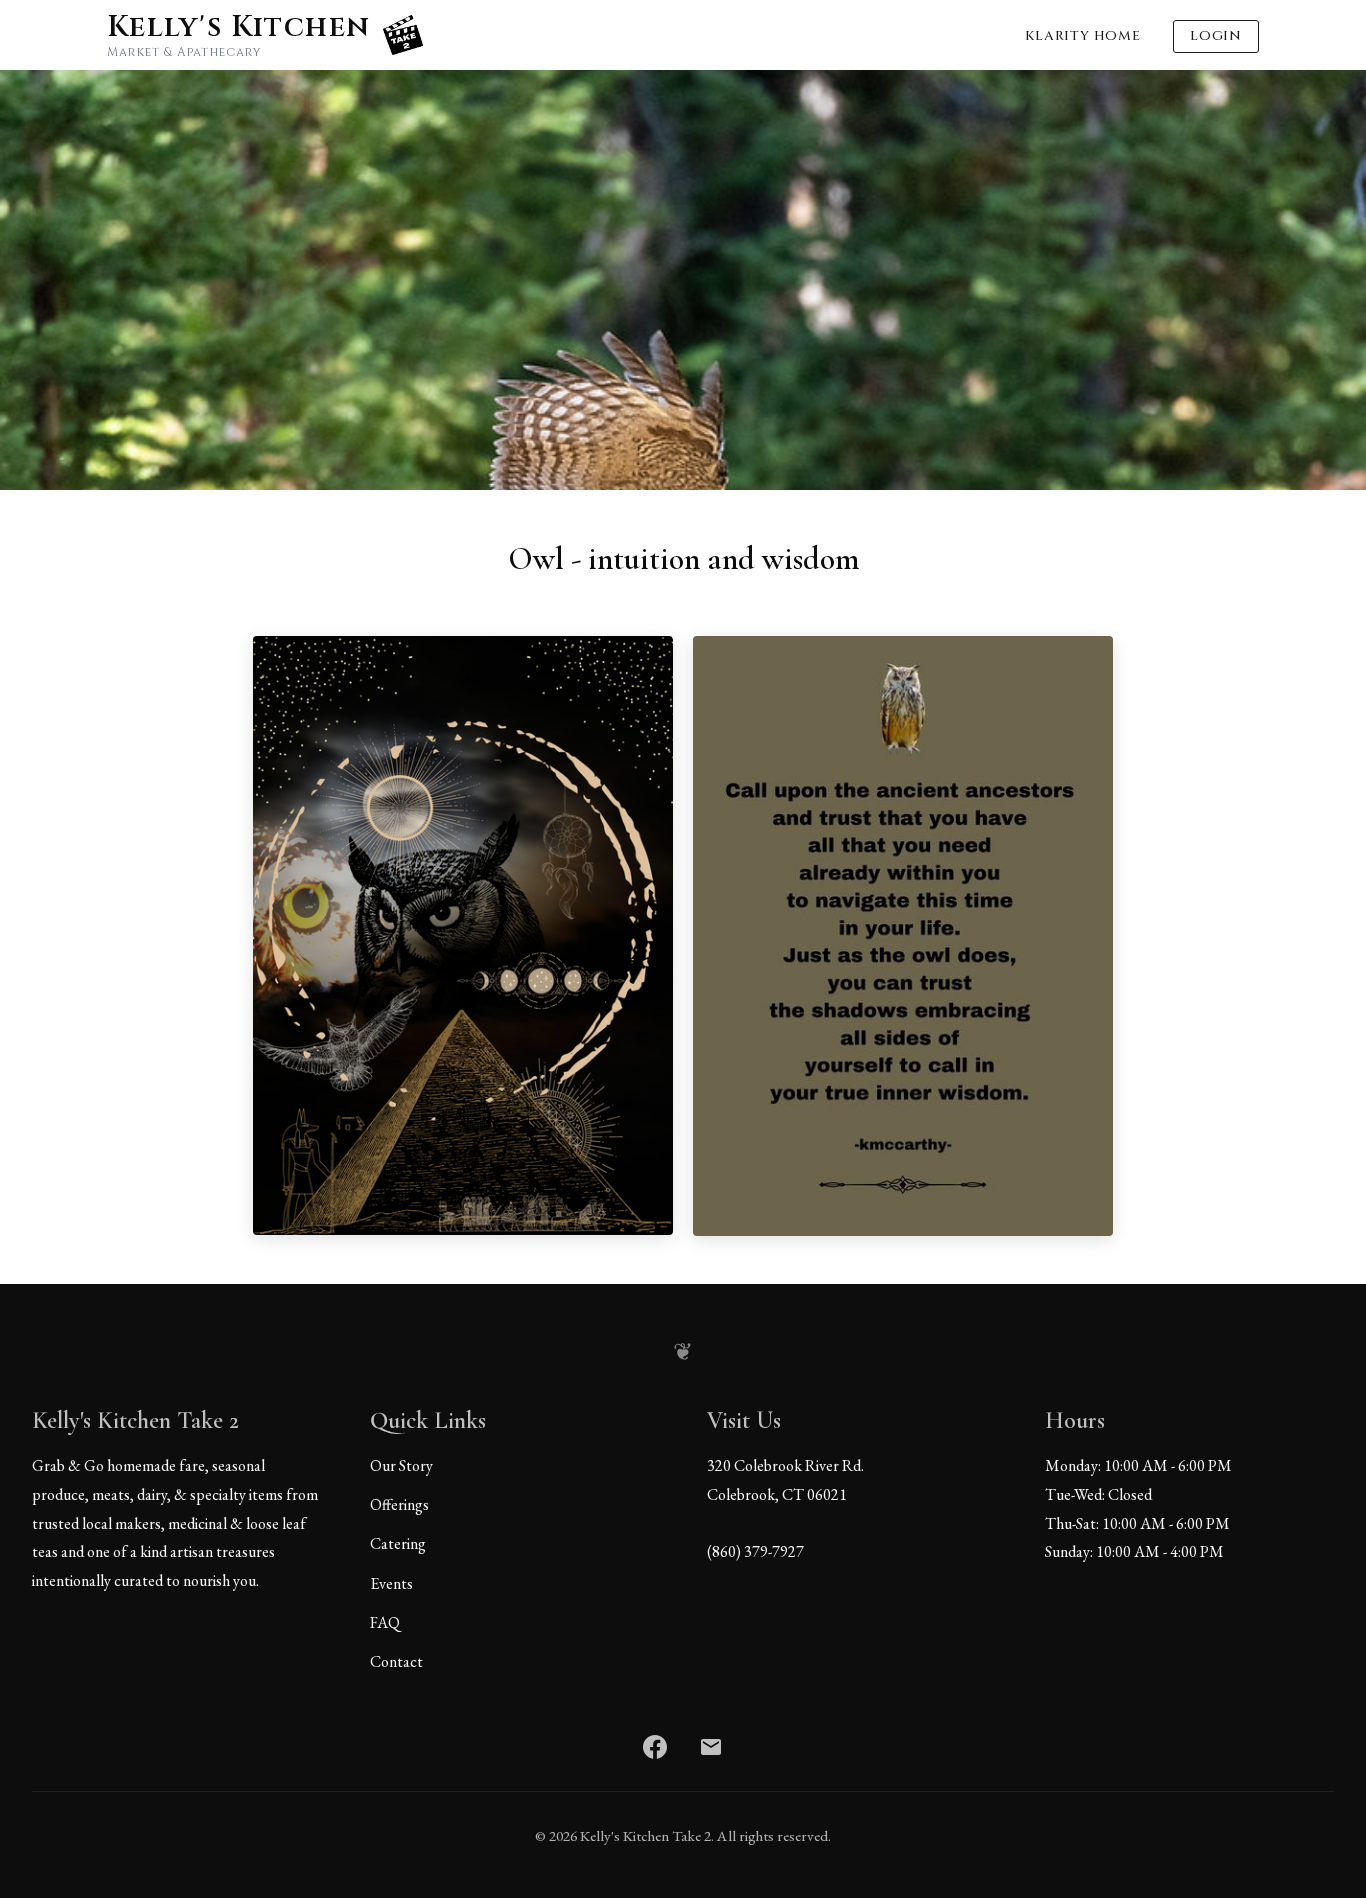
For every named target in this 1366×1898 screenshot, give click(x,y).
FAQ (385, 1622)
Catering (398, 1543)
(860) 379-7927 (755, 1551)
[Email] (711, 1747)
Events (391, 1583)
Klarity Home (1083, 36)
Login (1216, 36)
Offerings (399, 1504)
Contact (396, 1661)
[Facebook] (655, 1747)
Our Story (401, 1465)
